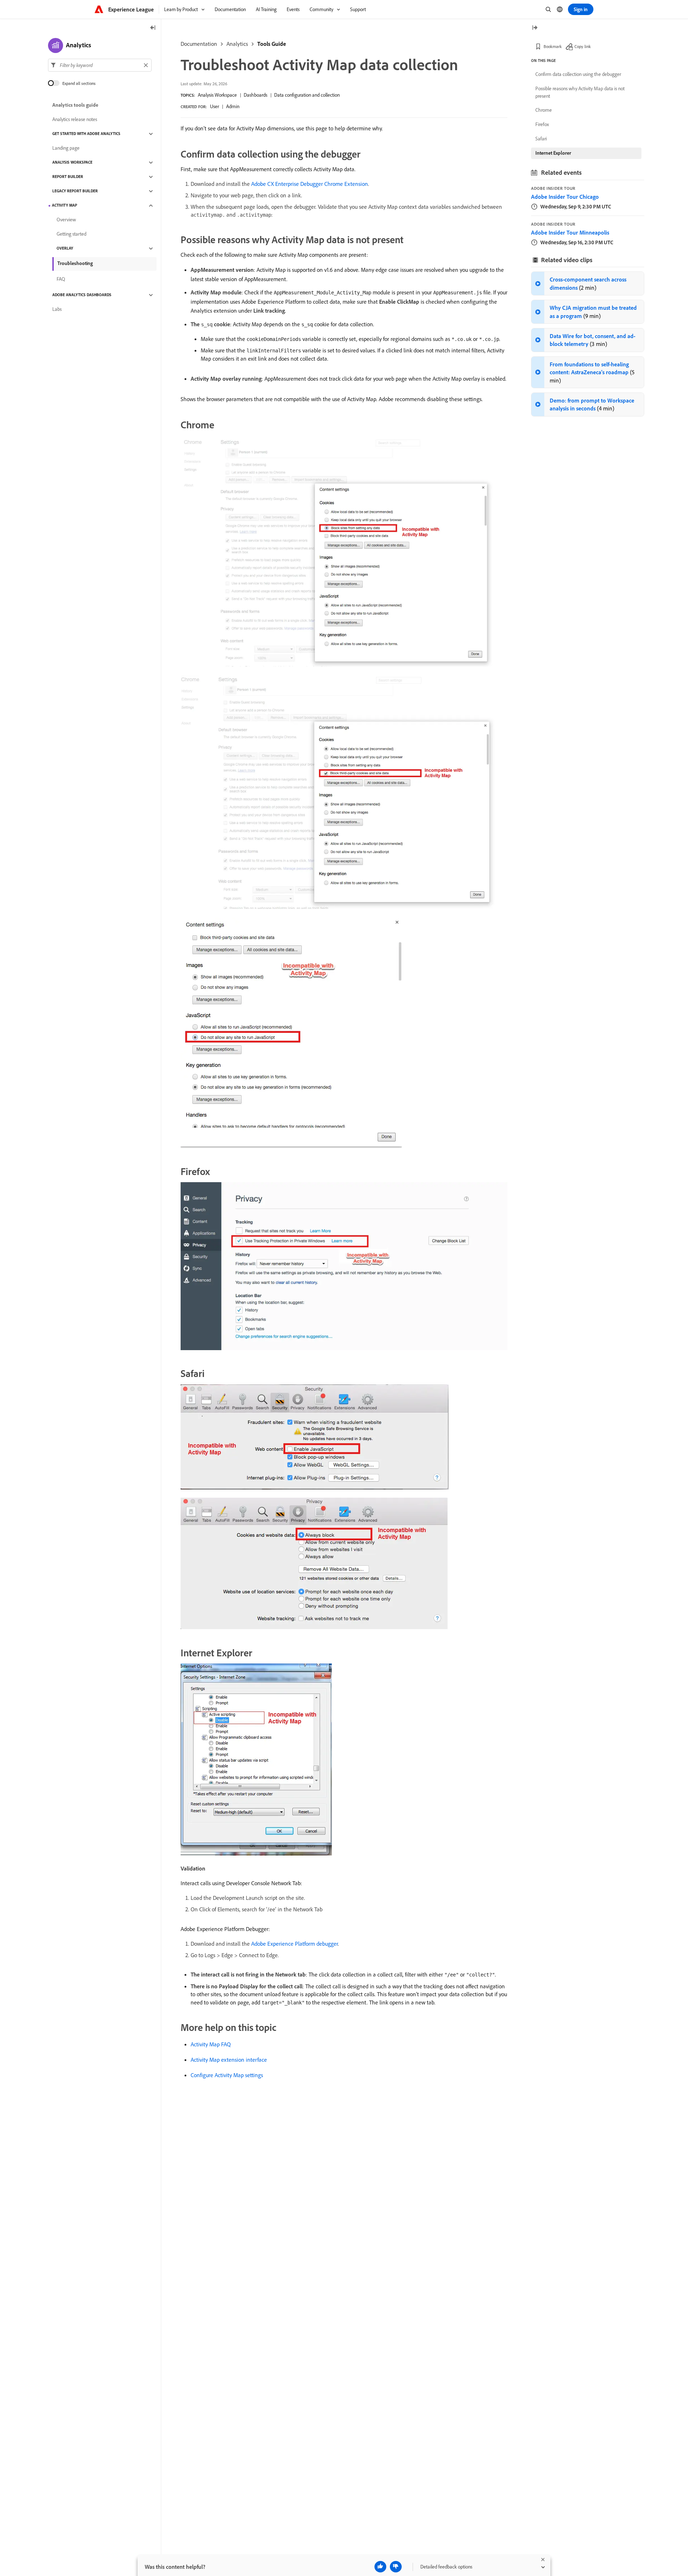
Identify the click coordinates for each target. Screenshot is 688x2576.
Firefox (542, 124)
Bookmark (553, 46)
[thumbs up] (380, 2567)
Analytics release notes (75, 120)
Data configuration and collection (307, 95)
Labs (57, 309)
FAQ (61, 279)
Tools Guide (272, 44)
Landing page (66, 148)
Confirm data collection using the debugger (578, 74)
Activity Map (64, 206)
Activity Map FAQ (211, 2044)
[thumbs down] (396, 2567)
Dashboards (255, 95)
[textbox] (100, 65)
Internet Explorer (553, 153)
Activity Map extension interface (229, 2060)
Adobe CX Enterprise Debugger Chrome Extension (310, 184)
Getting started (71, 234)
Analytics (237, 44)
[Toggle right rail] (535, 28)
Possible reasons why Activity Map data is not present (580, 92)
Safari (541, 139)
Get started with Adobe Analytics (86, 134)
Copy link (583, 46)
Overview (66, 220)
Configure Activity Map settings (227, 2075)
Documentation (199, 44)
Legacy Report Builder (75, 191)
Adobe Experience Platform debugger (295, 1944)
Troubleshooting (75, 263)
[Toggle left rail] (153, 28)
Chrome (544, 110)
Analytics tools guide (75, 105)
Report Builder (68, 177)
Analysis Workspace (217, 95)
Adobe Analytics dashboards (82, 295)
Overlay (65, 249)
